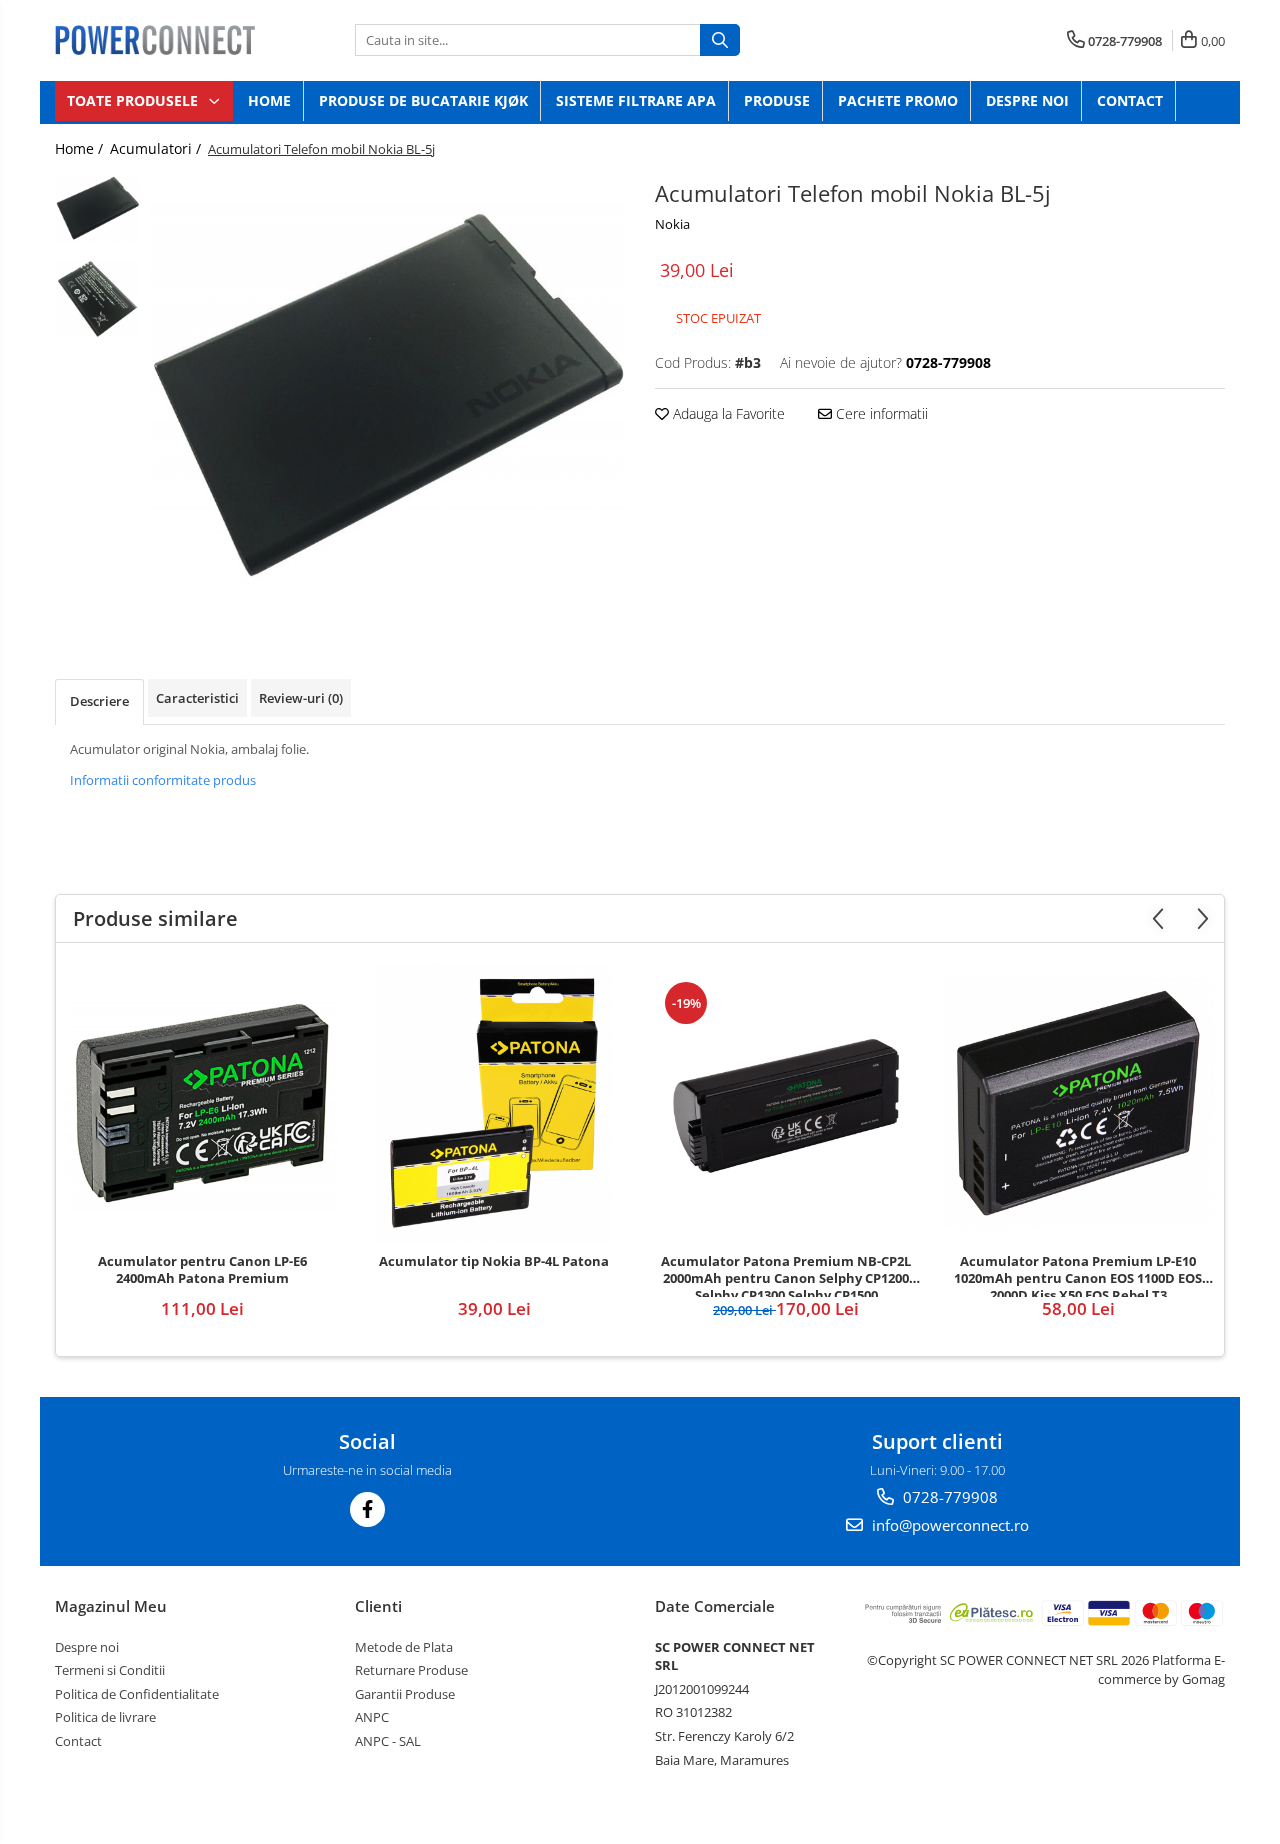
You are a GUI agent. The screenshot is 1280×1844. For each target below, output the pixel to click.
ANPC (372, 1717)
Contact (1130, 100)
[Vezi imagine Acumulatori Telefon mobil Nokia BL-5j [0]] (97, 209)
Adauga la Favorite (727, 413)
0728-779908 (948, 1497)
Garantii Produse (405, 1694)
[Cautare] (720, 40)
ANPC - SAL (388, 1741)
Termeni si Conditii (110, 1670)
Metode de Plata (404, 1647)
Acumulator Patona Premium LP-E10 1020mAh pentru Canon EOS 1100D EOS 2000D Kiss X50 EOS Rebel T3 (1078, 1275)
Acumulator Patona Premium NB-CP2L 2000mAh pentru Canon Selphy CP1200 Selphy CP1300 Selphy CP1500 (786, 1275)
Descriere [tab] (99, 701)
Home (269, 100)
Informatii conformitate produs (163, 780)
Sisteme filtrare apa (636, 100)
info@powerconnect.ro (948, 1525)
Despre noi (1027, 100)
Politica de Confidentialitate (137, 1694)
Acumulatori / (157, 148)
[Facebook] (367, 1509)
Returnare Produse (411, 1670)
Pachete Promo (898, 100)
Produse (777, 100)
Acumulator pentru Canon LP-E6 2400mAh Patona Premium (202, 1270)
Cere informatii (880, 413)
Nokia (672, 224)
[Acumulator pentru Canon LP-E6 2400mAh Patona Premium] (202, 1103)
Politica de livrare (105, 1717)
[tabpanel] (387, 396)
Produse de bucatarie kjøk (423, 100)
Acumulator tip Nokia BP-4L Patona (494, 1261)
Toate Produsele (134, 100)
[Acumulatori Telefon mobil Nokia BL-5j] (387, 396)
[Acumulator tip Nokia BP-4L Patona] (494, 1103)
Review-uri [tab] (301, 698)
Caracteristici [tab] (197, 698)
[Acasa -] (155, 40)
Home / (81, 148)
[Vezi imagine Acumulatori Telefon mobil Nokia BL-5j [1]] (97, 299)
